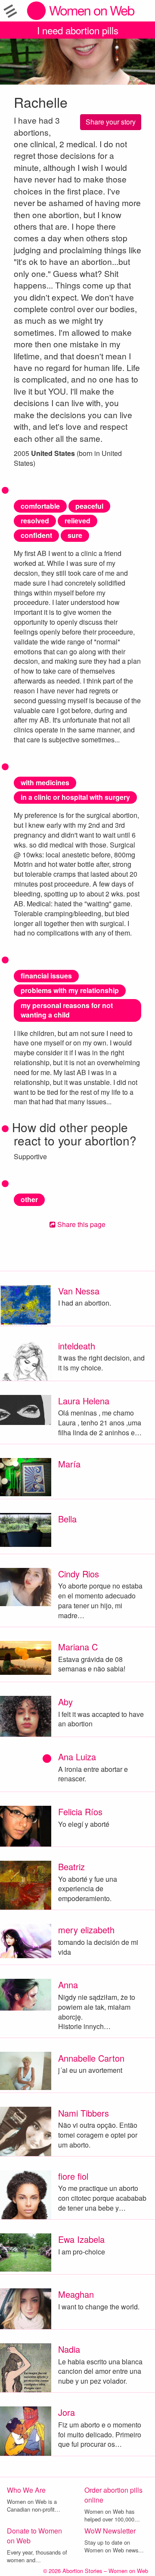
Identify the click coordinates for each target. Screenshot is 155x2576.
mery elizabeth (86, 1930)
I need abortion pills (78, 30)
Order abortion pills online (113, 2495)
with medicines (45, 782)
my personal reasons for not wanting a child (67, 1010)
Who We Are (26, 2490)
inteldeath (77, 1346)
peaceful (89, 506)
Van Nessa (79, 1291)
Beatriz (71, 1867)
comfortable (40, 506)
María (69, 1464)
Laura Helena (84, 1401)
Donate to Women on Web (34, 2536)
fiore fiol (73, 2176)
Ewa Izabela (81, 2239)
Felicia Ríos (80, 1812)
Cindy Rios (79, 1574)
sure (75, 535)
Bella (67, 1519)
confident (36, 535)
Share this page (81, 1224)
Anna (68, 1985)
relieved (77, 521)
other (29, 1199)
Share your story (111, 122)
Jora (67, 2412)
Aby (65, 1702)
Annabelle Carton (91, 2058)
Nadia (69, 2349)
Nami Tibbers (84, 2113)
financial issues (46, 976)
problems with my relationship (70, 990)
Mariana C (78, 1647)
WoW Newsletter (110, 2531)
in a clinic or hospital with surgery (75, 797)
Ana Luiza (77, 1757)
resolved (35, 521)
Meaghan (76, 2294)
